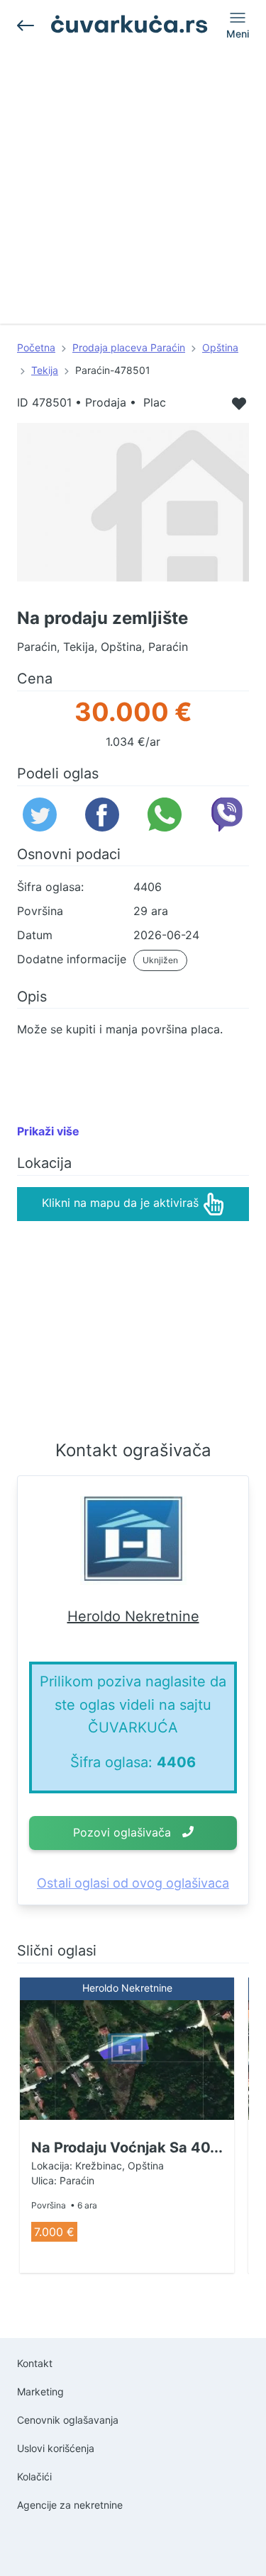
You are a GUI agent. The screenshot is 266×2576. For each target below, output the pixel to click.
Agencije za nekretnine (70, 2505)
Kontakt (35, 2363)
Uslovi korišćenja (56, 2448)
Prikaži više (48, 1131)
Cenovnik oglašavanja (68, 2420)
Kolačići (34, 2476)
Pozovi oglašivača (122, 1832)
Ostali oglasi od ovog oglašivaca (133, 1883)
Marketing (40, 2391)
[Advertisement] (133, 191)
